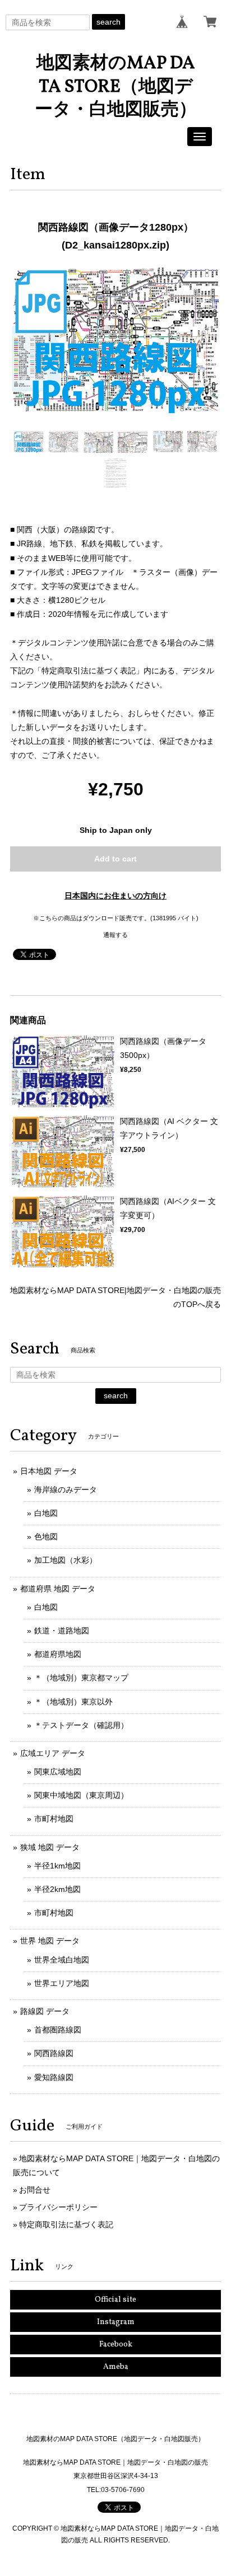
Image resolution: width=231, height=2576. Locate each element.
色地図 (46, 1537)
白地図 (46, 1513)
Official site (115, 2300)
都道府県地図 (58, 1654)
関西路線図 (54, 2053)
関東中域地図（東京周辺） (81, 1795)
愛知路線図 (54, 2077)
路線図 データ (45, 2011)
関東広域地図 (58, 1772)
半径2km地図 (57, 1889)
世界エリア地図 (62, 1983)
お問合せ (35, 2190)
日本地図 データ (49, 1471)
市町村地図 (54, 1819)
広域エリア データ (53, 1753)
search (108, 22)
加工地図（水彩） (66, 1560)
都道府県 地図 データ (58, 1589)
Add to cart (115, 859)
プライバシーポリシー (58, 2207)
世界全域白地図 (62, 1960)
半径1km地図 (57, 1866)
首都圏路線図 (58, 2030)
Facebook (116, 2345)
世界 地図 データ (50, 1941)
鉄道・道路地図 (62, 1631)
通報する (115, 935)
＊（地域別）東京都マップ (81, 1678)
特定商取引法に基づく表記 (66, 2224)
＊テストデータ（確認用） (81, 1725)
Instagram (116, 2322)
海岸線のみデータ (66, 1490)
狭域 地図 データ (50, 1847)
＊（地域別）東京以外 (73, 1702)
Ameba (116, 2367)
